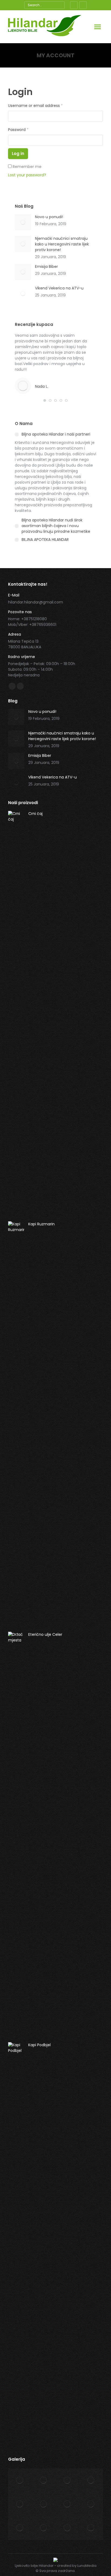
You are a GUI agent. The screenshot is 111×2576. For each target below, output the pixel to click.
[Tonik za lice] (67, 2504)
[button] (45, 400)
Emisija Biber (46, 267)
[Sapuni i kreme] (91, 2480)
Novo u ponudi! (49, 217)
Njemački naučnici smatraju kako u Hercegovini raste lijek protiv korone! (62, 244)
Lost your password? (27, 175)
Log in (18, 154)
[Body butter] (44, 2480)
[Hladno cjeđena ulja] (20, 2528)
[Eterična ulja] (91, 2504)
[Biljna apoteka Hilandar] (91, 2528)
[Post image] (23, 222)
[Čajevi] (20, 2480)
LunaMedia (87, 2566)
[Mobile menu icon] (98, 27)
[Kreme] (67, 2480)
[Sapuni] (20, 2504)
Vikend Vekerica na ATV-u (59, 288)
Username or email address (35, 106)
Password (18, 130)
